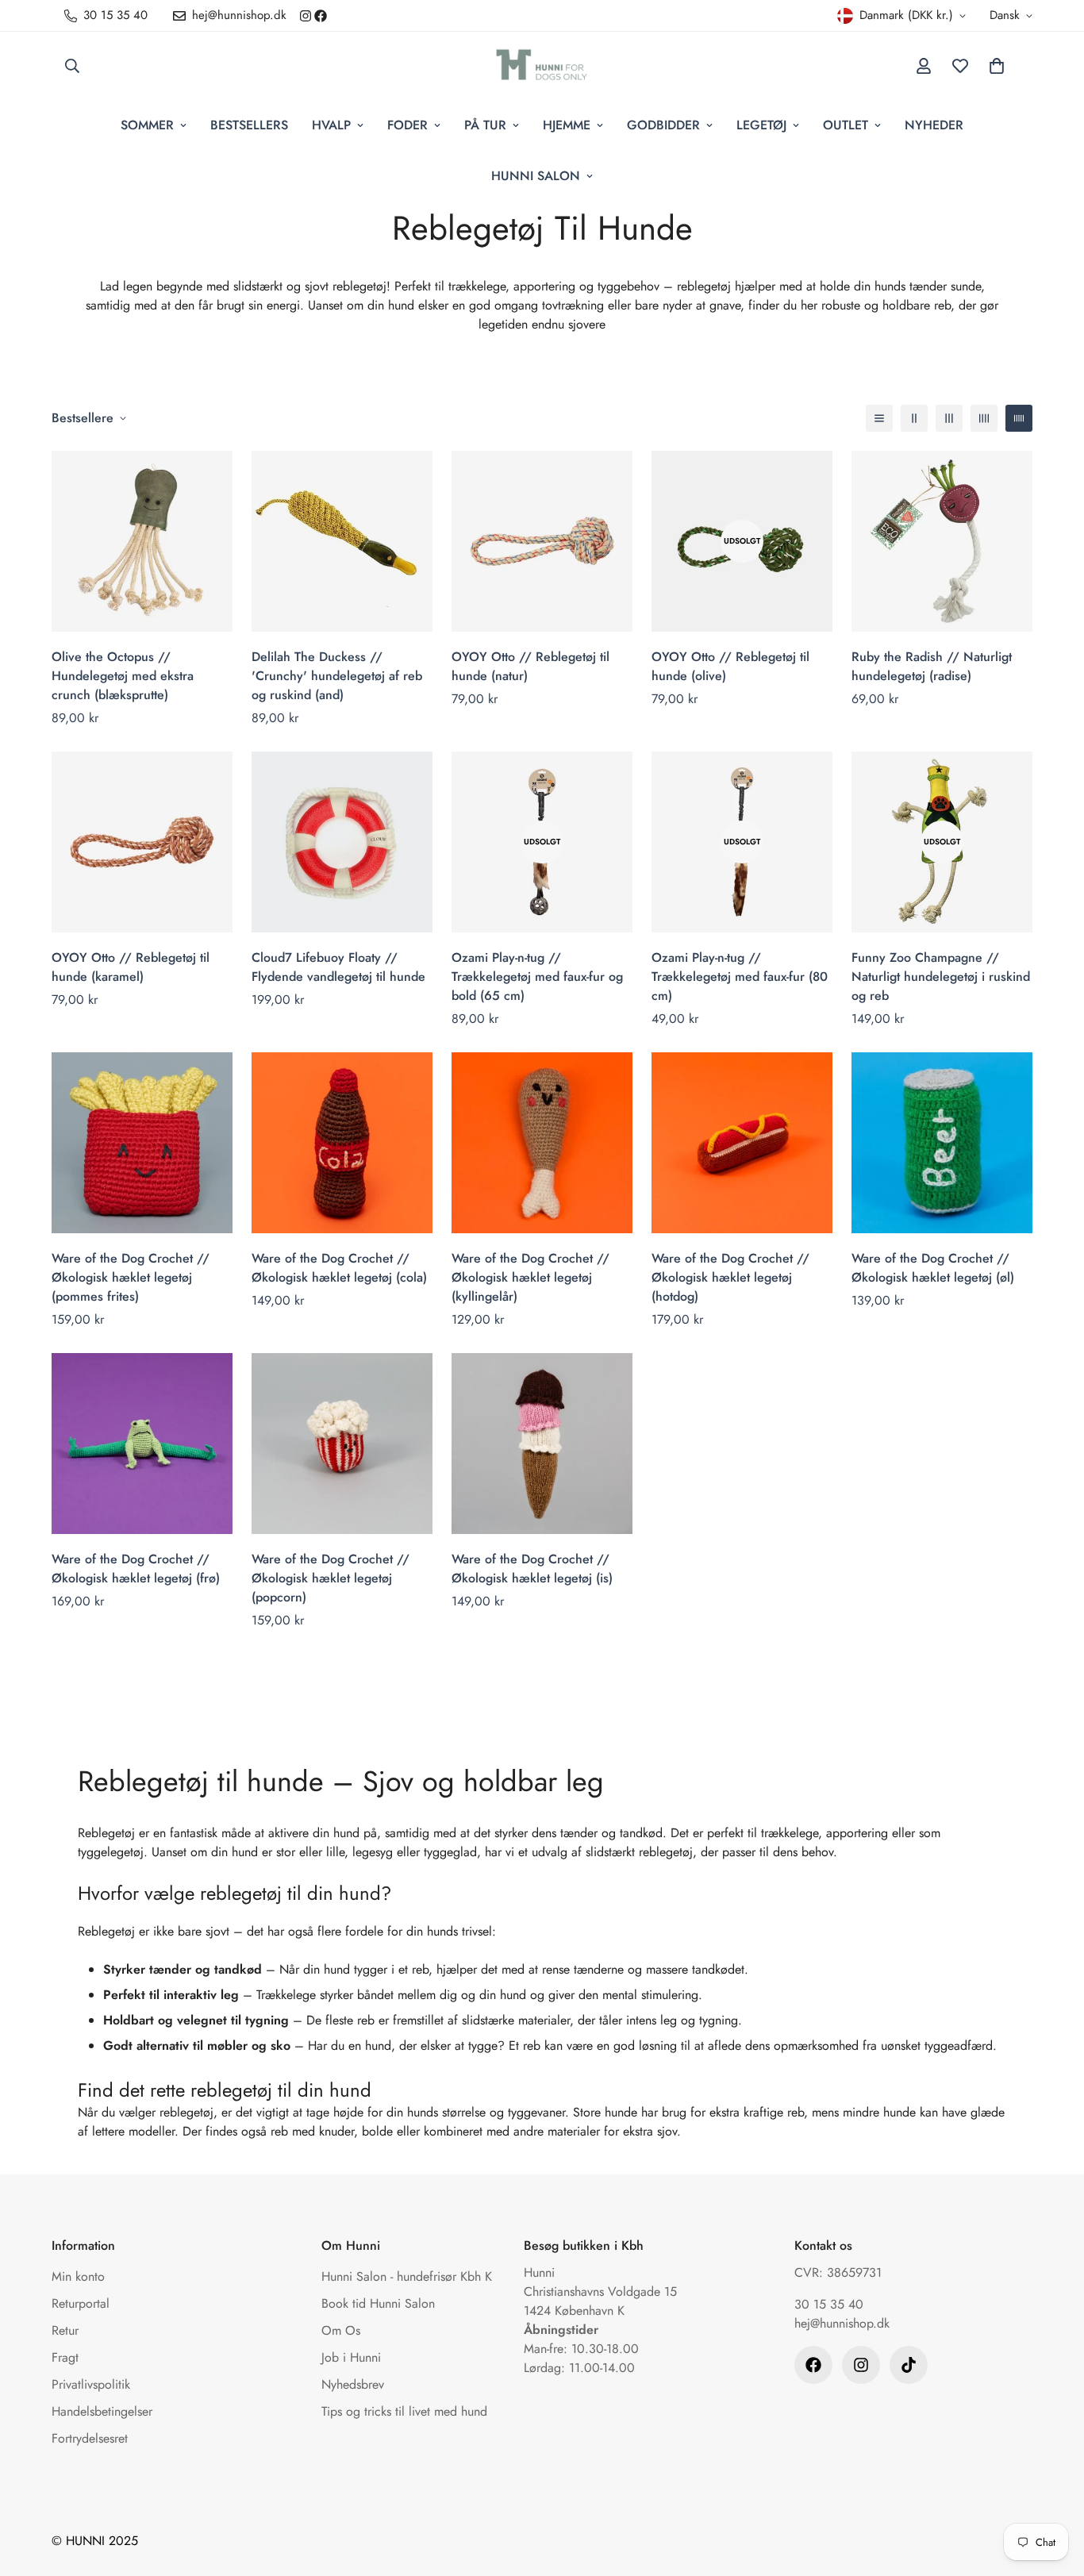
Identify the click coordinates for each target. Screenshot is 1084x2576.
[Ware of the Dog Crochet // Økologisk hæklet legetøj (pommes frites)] (142, 1143)
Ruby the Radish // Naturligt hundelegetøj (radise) (932, 666)
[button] (997, 66)
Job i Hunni (351, 2357)
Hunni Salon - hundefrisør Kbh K (407, 2276)
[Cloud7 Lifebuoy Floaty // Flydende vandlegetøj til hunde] (342, 842)
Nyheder (934, 125)
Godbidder (663, 125)
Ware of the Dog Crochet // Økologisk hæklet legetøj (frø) (136, 1569)
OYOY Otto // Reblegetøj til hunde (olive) (730, 666)
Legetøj (761, 125)
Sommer (147, 125)
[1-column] (879, 418)
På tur (485, 125)
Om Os (341, 2330)
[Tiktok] (909, 2365)
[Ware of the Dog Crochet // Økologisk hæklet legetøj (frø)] (142, 1444)
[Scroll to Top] (1053, 2489)
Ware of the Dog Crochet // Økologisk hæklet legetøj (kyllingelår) (530, 1277)
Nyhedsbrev (353, 2384)
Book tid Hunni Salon (378, 2303)
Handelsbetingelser (102, 2411)
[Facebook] (321, 16)
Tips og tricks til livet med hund (404, 2411)
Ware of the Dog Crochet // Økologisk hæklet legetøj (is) (532, 1569)
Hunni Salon (536, 176)
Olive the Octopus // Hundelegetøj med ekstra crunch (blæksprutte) (123, 676)
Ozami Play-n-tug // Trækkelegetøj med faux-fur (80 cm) (740, 977)
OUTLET (846, 125)
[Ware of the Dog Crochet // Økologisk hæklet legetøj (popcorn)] (342, 1444)
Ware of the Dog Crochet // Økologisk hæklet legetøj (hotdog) (730, 1277)
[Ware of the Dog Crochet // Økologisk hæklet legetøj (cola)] (342, 1143)
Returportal (81, 2303)
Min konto (78, 2276)
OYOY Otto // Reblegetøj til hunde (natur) (530, 666)
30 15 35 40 (829, 2304)
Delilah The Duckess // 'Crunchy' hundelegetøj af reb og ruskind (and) (337, 676)
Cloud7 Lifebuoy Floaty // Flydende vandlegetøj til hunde (338, 967)
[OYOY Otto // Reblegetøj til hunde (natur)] (542, 541)
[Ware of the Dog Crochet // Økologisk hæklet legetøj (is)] (542, 1444)
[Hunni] (542, 66)
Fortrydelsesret (90, 2438)
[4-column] (984, 418)
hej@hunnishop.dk (842, 2323)
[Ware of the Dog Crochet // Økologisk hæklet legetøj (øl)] (942, 1143)
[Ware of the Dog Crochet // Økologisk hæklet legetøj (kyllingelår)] (542, 1143)
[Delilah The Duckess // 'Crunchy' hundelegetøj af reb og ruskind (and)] (342, 541)
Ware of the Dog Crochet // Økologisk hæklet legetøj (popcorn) (331, 1578)
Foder (407, 125)
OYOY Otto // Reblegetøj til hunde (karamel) (131, 967)
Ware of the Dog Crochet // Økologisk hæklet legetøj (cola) (339, 1268)
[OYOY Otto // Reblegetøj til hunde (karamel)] (142, 842)
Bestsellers (249, 125)
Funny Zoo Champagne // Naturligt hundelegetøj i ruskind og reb (941, 977)
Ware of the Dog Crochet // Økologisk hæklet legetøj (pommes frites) (131, 1277)
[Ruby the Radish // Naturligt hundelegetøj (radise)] (942, 541)
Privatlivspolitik (91, 2384)
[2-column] (914, 418)
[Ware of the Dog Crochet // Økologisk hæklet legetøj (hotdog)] (742, 1143)
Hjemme (567, 125)
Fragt (65, 2357)
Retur (65, 2330)
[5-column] (1019, 418)
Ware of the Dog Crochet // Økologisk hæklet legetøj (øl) (933, 1268)
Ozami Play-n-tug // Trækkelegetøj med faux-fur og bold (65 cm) (537, 977)
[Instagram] (306, 16)
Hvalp (331, 125)
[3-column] (949, 418)
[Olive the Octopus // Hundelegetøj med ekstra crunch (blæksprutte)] (142, 541)
